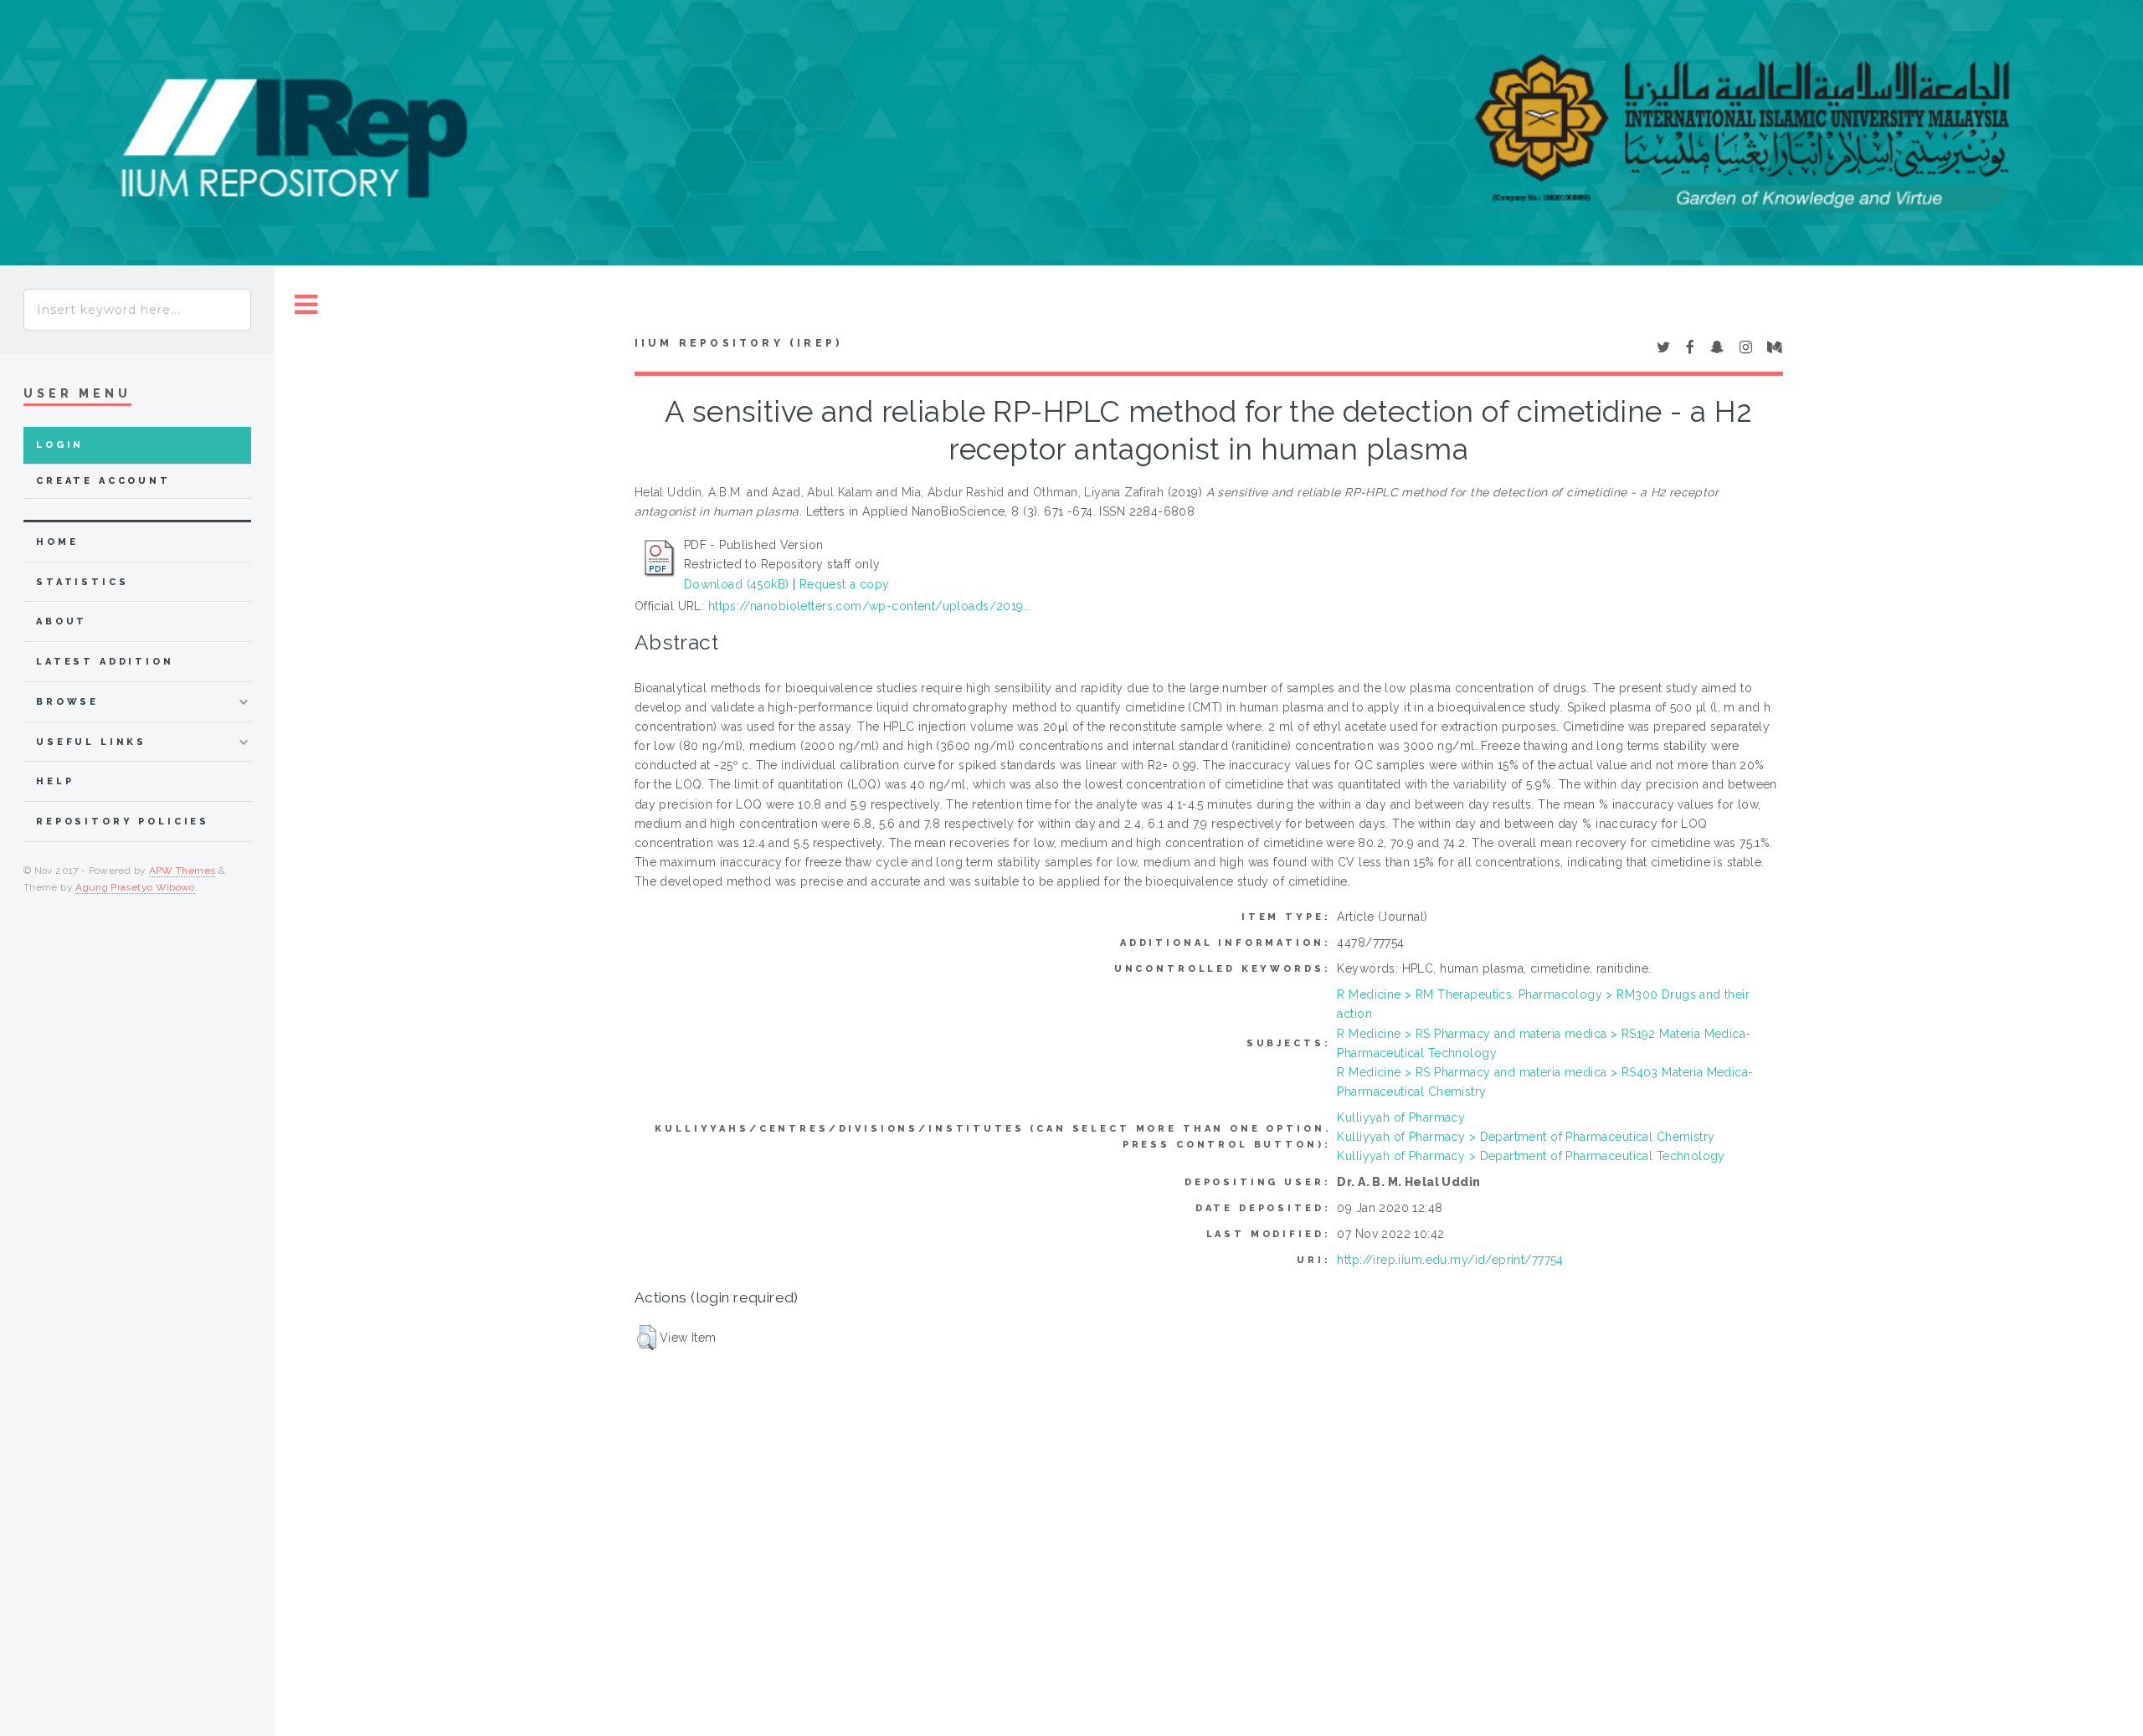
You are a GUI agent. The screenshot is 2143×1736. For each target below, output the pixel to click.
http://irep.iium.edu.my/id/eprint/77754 (1450, 1260)
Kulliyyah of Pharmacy (1401, 1117)
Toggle (306, 305)
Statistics (82, 582)
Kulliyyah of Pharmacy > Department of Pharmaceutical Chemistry (1526, 1137)
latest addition (105, 662)
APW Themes (182, 871)
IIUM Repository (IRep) (738, 343)
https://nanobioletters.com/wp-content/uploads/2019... (870, 606)
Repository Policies (123, 822)
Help (55, 781)
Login (60, 445)
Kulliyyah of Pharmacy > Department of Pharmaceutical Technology (1531, 1156)
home (57, 542)
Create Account (103, 481)
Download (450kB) (737, 584)
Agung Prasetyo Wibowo (135, 887)
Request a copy (845, 584)
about (62, 621)
